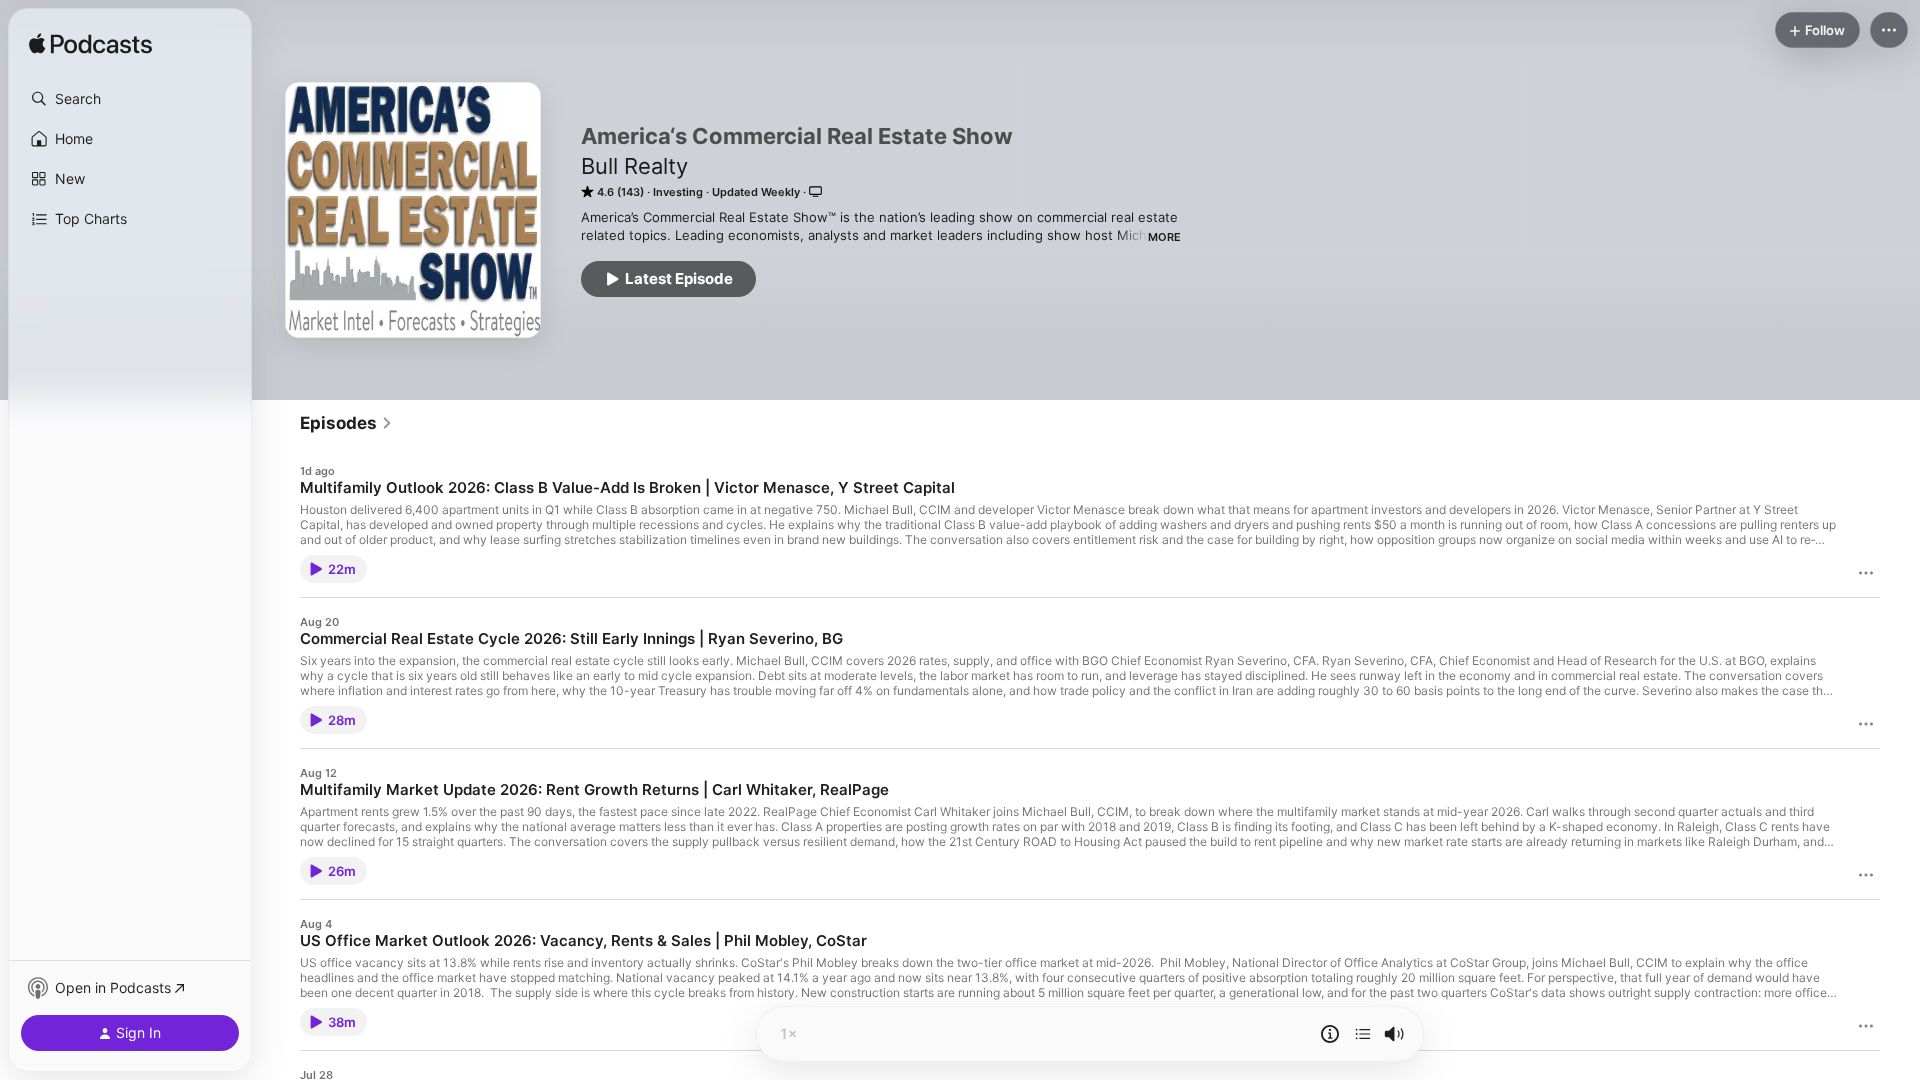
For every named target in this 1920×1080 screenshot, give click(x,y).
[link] (346, 423)
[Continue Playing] (1363, 1034)
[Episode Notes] (1330, 1034)
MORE (1164, 237)
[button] (130, 99)
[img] (90, 45)
